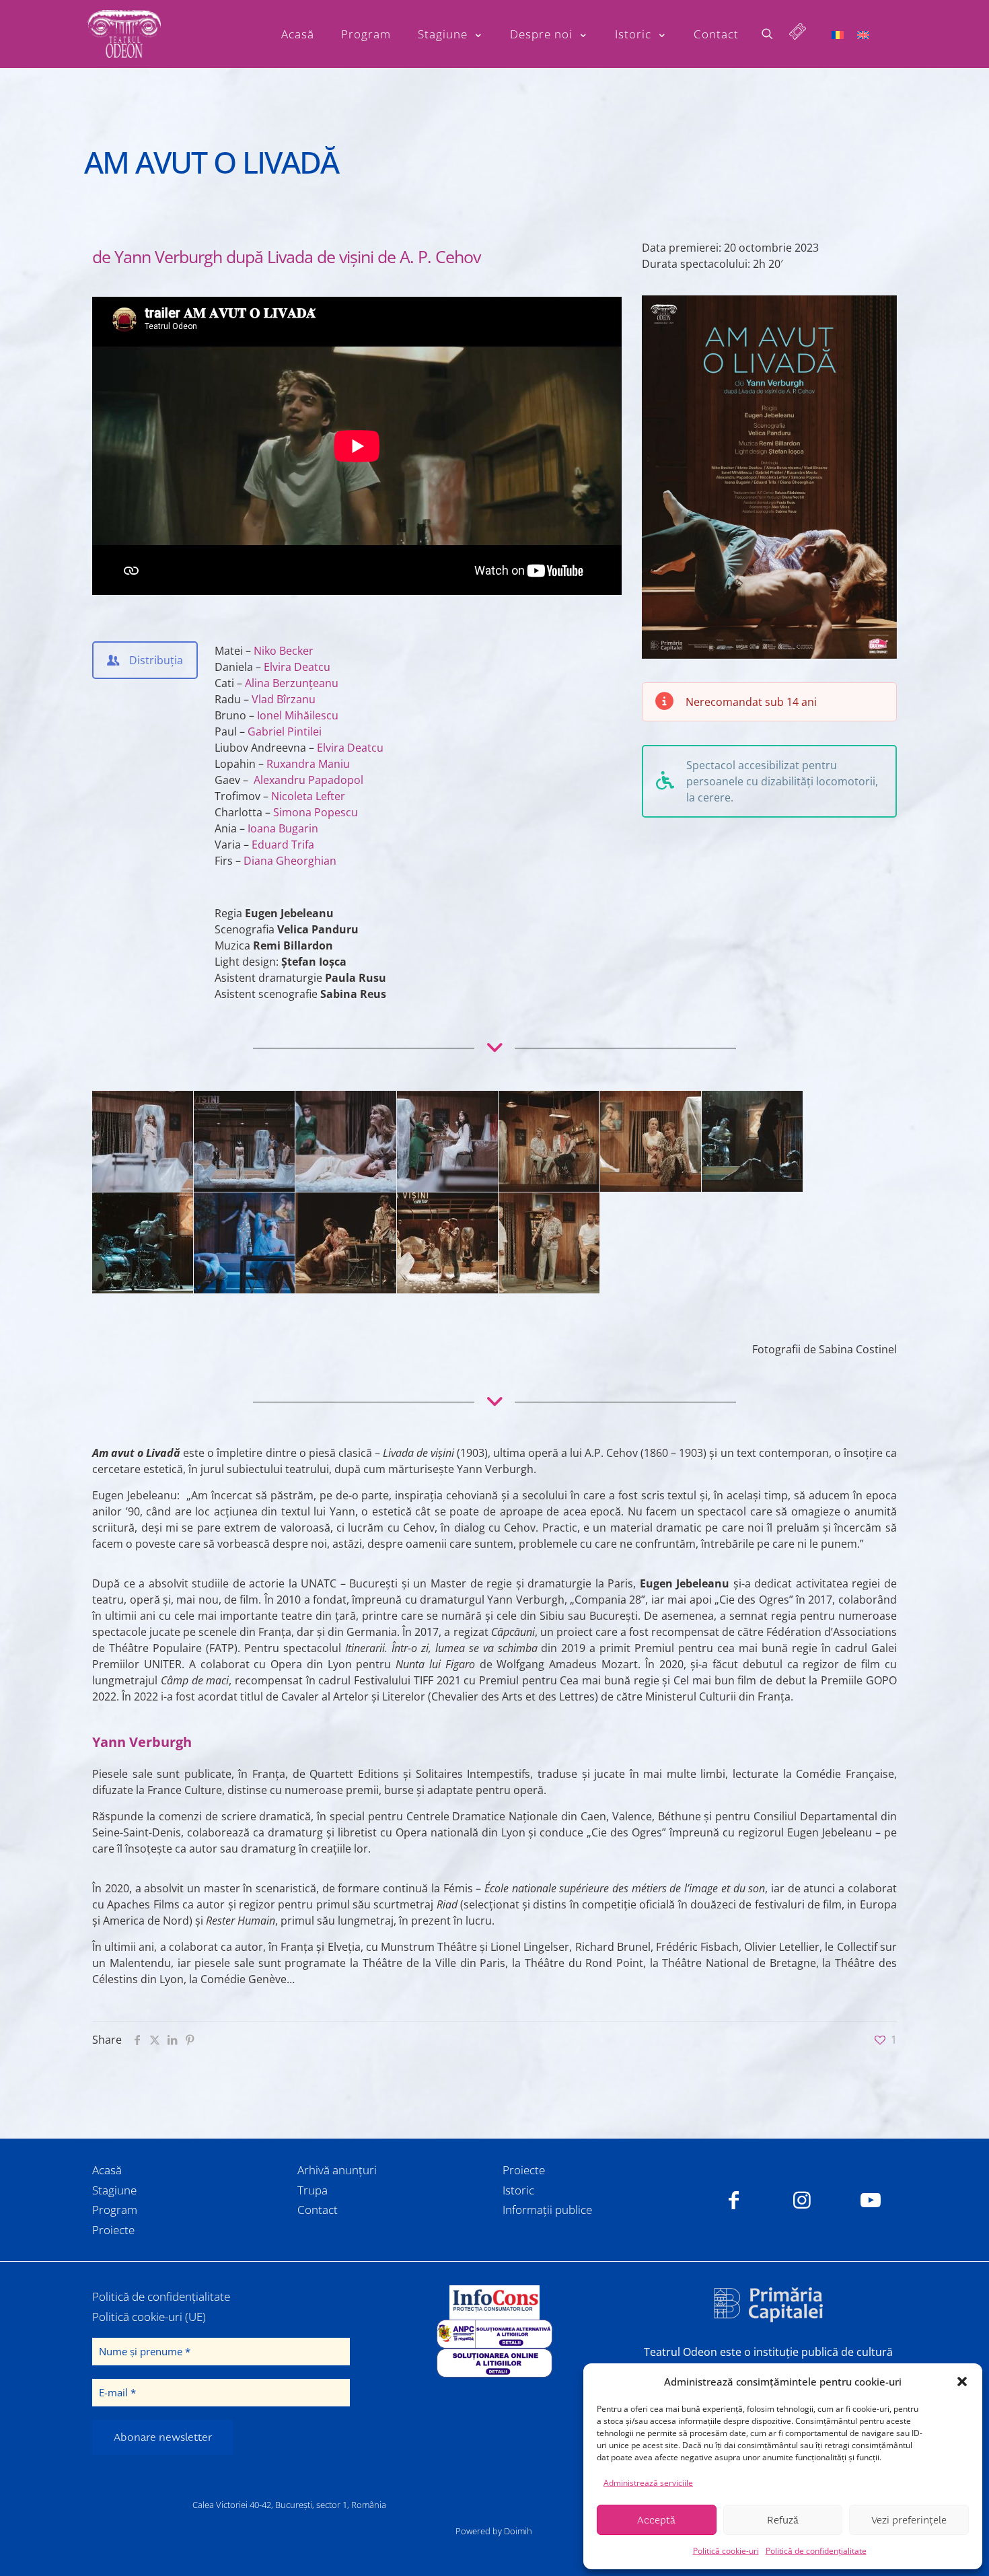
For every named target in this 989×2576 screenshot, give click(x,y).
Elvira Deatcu (296, 667)
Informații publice (547, 2210)
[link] (494, 2302)
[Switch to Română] (838, 34)
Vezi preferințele (909, 2520)
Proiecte (113, 2230)
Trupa (313, 2190)
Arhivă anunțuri (337, 2170)
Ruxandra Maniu (307, 764)
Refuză (783, 2520)
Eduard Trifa (282, 845)
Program (115, 2210)
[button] (962, 2382)
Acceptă (656, 2520)
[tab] (145, 660)
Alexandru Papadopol (308, 780)
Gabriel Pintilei (283, 731)
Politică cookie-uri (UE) (149, 2317)
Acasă (107, 2170)
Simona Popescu (314, 812)
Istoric (518, 2190)
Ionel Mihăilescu (296, 715)
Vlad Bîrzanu (282, 699)
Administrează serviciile (648, 2483)
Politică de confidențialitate (816, 2551)
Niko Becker (282, 651)
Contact (318, 2210)
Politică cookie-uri (726, 2551)
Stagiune (114, 2190)
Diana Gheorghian (289, 861)
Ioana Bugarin (282, 828)
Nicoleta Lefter (307, 796)
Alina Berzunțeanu (290, 683)
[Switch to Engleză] (863, 34)
